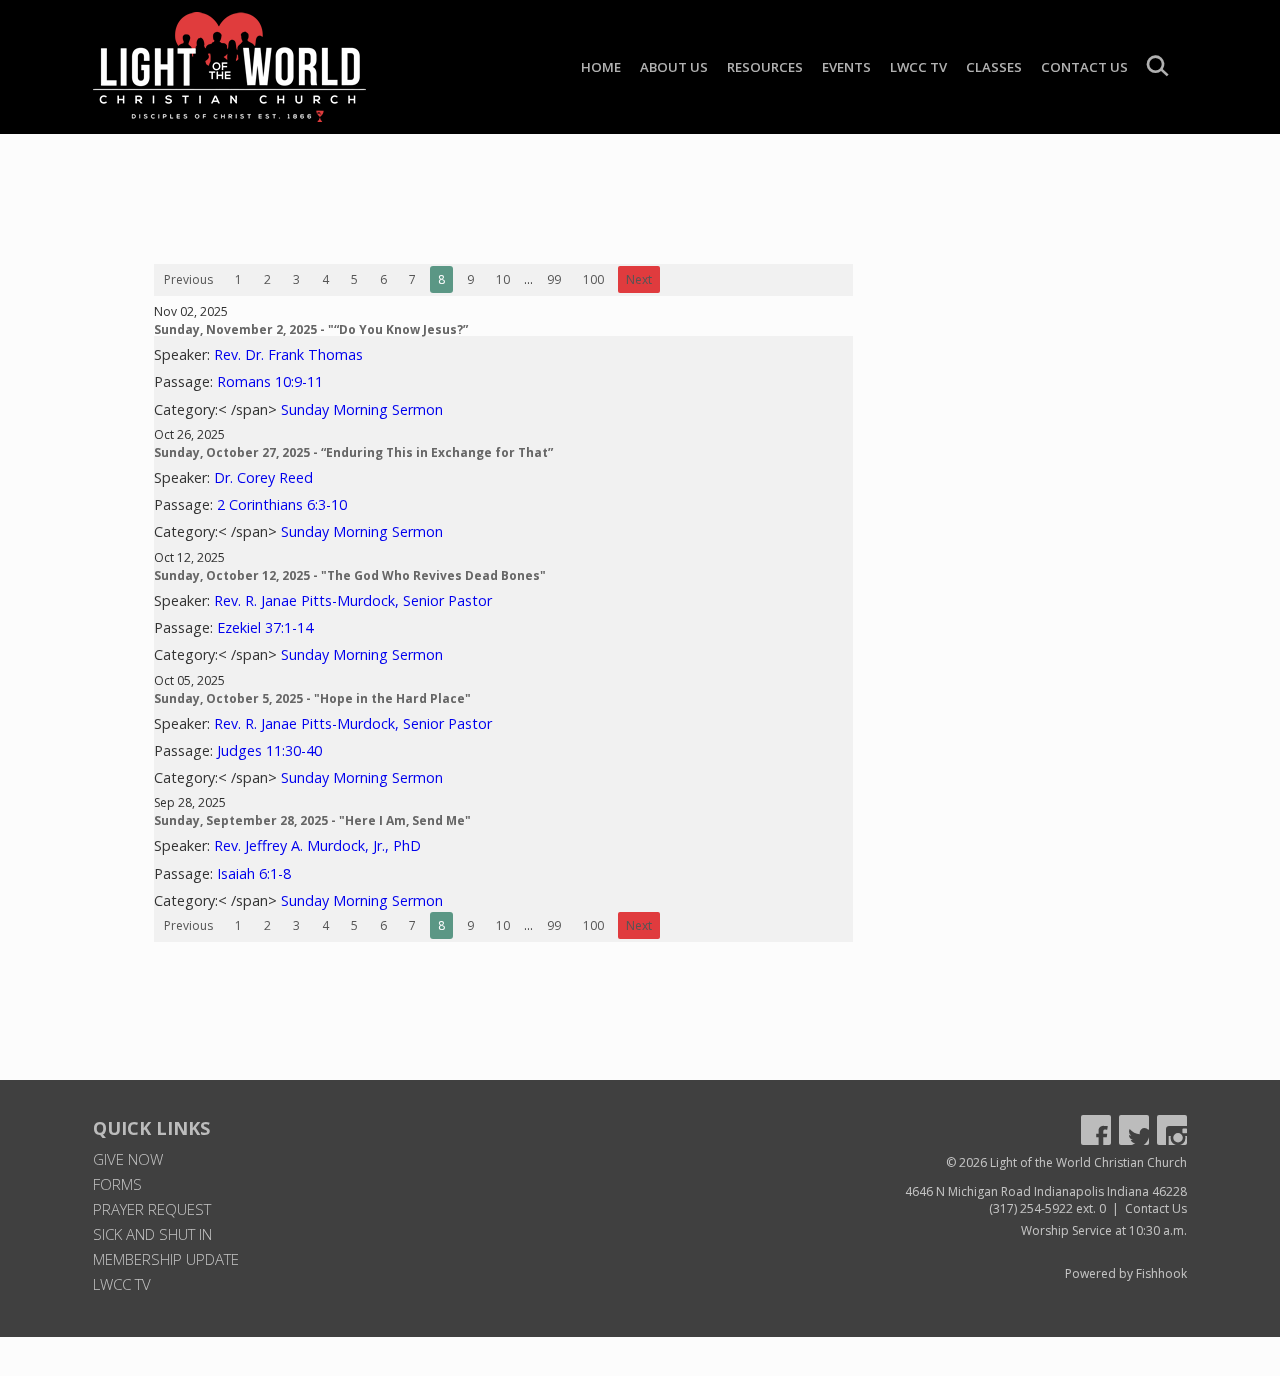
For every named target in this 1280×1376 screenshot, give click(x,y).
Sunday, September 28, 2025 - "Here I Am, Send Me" (312, 820)
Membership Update (166, 1259)
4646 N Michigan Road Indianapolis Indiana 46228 (1046, 1191)
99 (554, 279)
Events (846, 67)
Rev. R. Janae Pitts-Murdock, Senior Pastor (353, 600)
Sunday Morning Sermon (362, 409)
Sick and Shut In (152, 1234)
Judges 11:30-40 (269, 750)
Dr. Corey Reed (263, 477)
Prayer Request (152, 1209)
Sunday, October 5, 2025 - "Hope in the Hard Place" (312, 698)
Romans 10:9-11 (270, 381)
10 (503, 279)
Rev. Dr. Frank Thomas (288, 354)
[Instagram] (1172, 1130)
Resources (765, 67)
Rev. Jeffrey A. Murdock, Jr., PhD (317, 845)
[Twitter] (1134, 1130)
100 (593, 279)
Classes (994, 67)
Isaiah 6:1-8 (254, 873)
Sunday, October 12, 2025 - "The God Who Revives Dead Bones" (350, 575)
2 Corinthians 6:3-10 (282, 504)
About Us (674, 67)
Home (601, 67)
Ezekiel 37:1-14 (265, 627)
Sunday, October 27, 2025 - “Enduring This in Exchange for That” (353, 452)
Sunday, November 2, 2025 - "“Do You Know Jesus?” (311, 329)
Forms (117, 1184)
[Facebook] (1096, 1130)
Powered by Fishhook (1126, 1273)
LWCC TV (918, 67)
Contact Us (1084, 67)
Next (639, 279)
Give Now (128, 1159)
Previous (188, 279)
